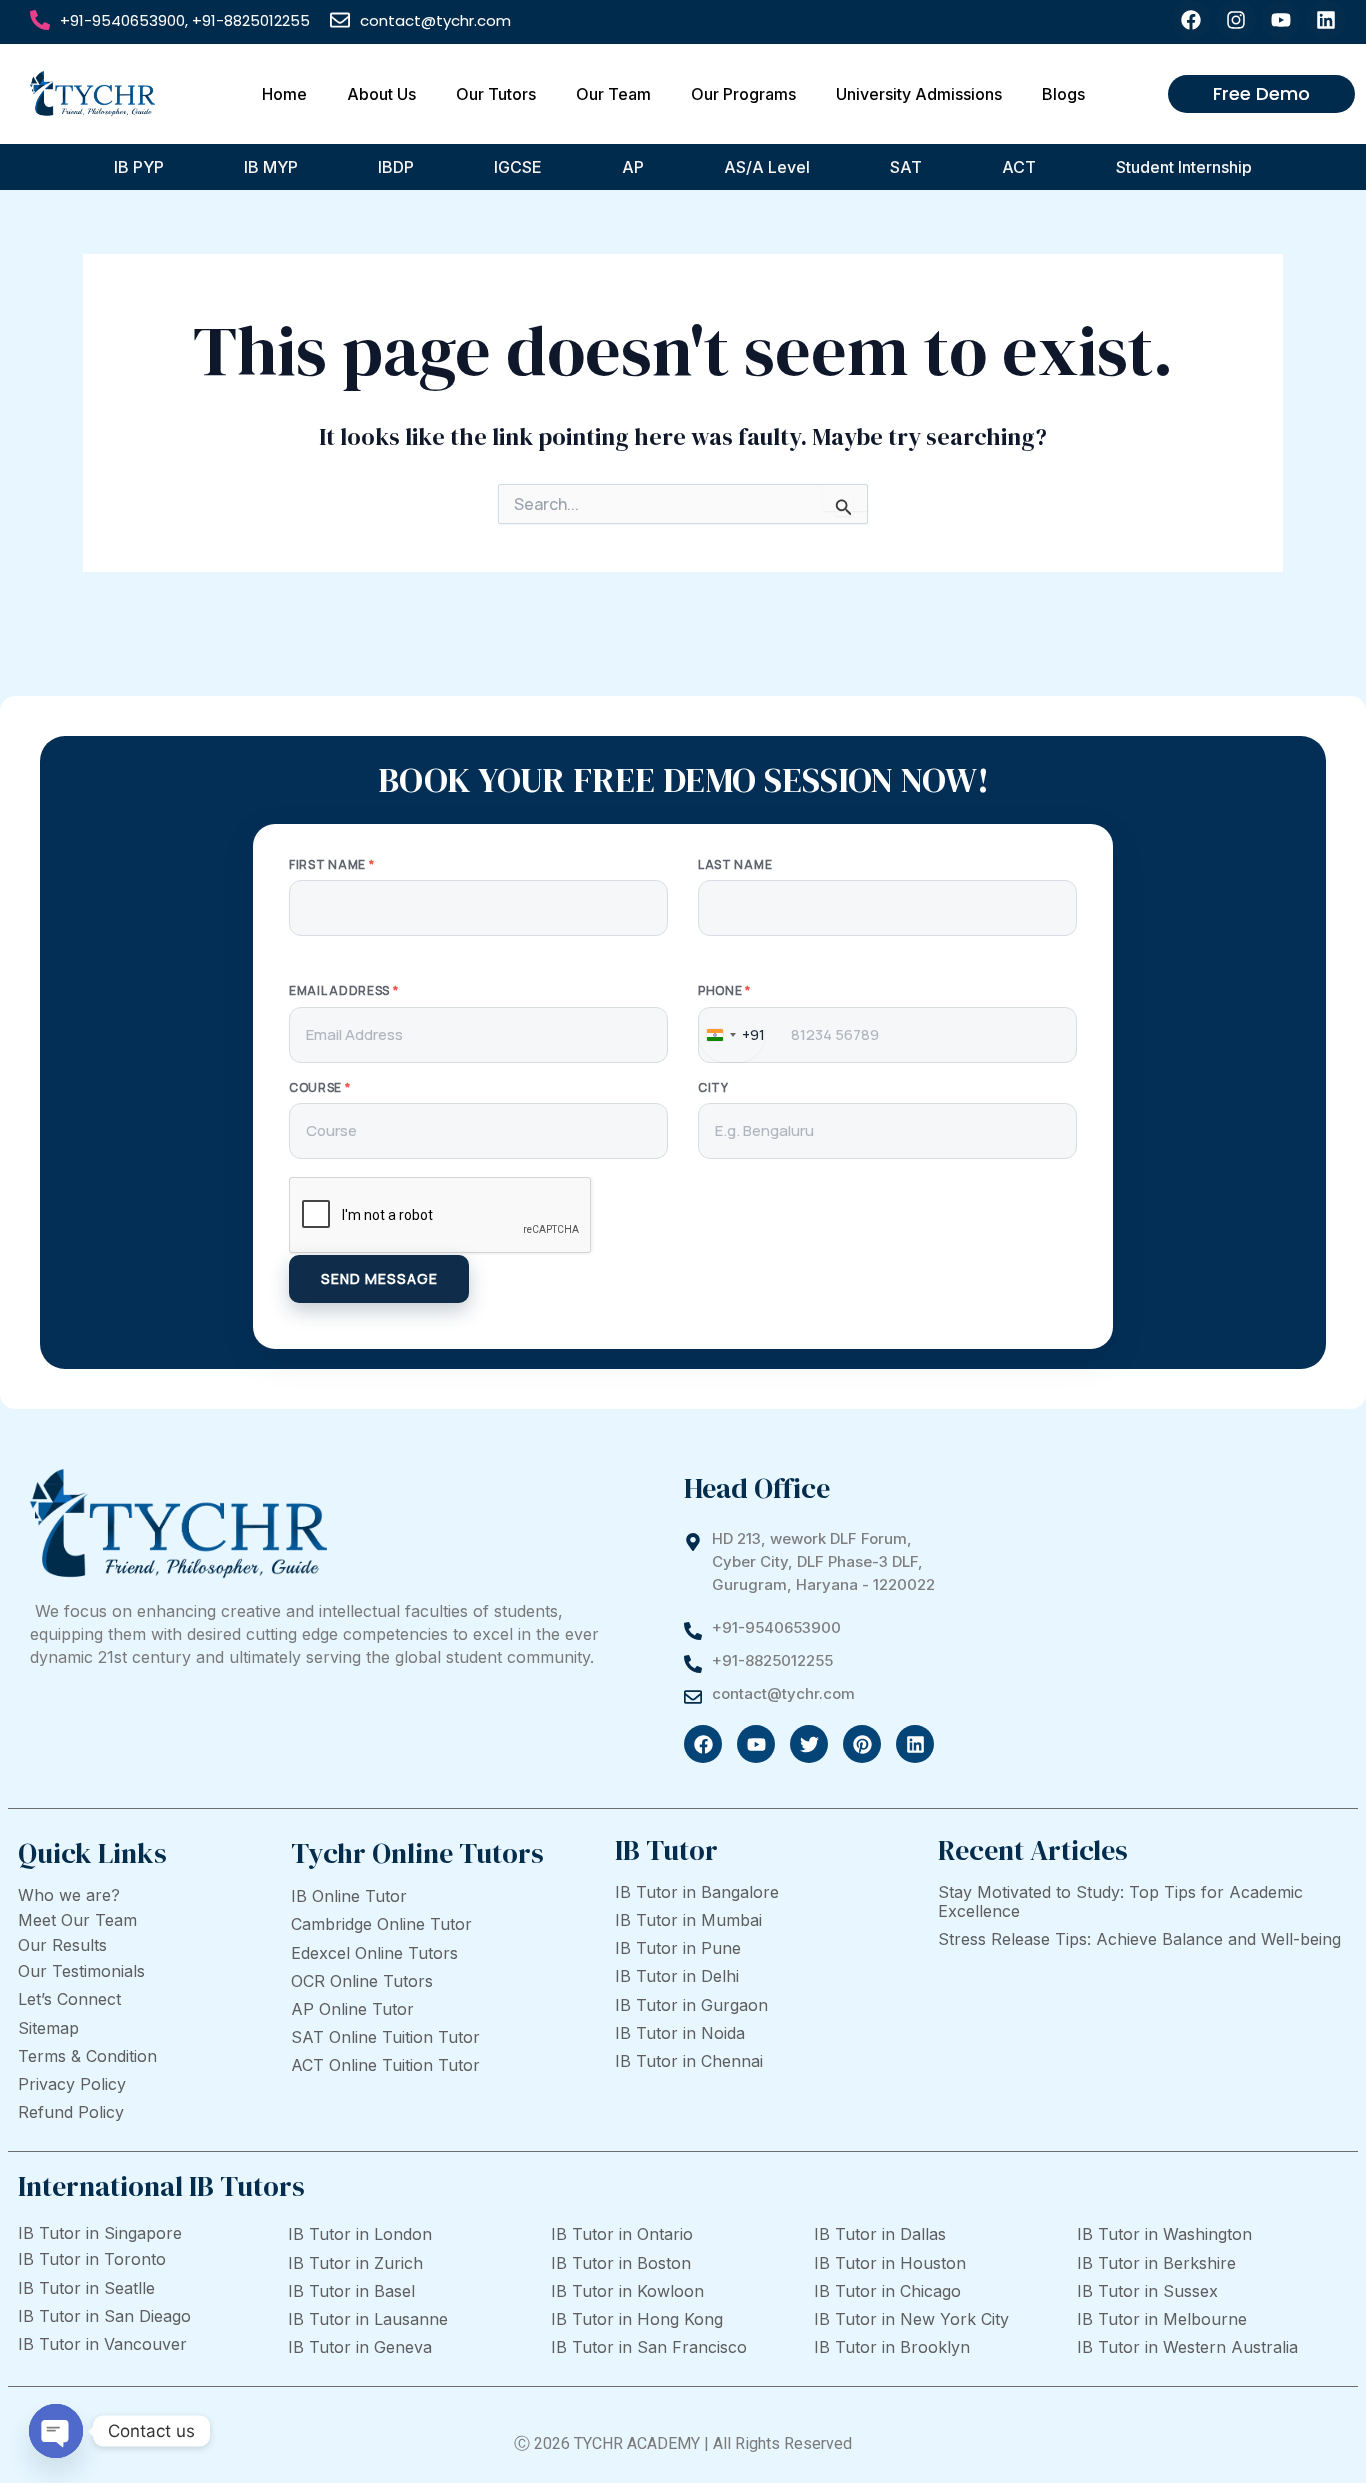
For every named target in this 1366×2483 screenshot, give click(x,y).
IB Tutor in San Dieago (104, 2316)
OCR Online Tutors (362, 1981)
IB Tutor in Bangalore (697, 1892)
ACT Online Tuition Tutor (385, 2065)
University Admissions (919, 94)
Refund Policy (71, 2112)
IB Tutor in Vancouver (102, 2344)
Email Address (344, 991)
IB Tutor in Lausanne (368, 2319)
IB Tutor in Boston (621, 2263)
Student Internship (1184, 167)
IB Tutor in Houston (890, 2263)
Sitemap (48, 2028)
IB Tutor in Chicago (887, 2291)
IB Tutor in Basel (351, 2291)
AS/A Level (767, 167)
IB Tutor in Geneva (360, 2347)
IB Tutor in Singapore (100, 2233)
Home (284, 94)
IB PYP (139, 167)
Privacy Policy (72, 2084)
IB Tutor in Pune (678, 1948)
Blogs (1063, 94)
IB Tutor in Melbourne (1162, 2319)
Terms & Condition (87, 2056)
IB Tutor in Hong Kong (637, 2319)
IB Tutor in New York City (911, 2319)
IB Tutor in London (360, 2234)
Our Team (613, 94)
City (713, 1088)
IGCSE (518, 167)
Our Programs (743, 94)
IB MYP (271, 167)
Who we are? (69, 1895)
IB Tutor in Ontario (622, 2234)
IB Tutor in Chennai (689, 2061)
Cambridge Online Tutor (381, 1924)
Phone (724, 991)
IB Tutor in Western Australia (1187, 2347)
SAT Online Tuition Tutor (385, 2037)
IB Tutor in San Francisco (649, 2347)
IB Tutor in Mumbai (688, 1920)
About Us (381, 94)
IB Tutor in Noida (680, 2033)
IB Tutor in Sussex (1147, 2291)
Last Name (735, 865)
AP (633, 167)
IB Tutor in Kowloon (627, 2291)
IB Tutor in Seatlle (86, 2288)
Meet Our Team (77, 1920)
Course (320, 1088)
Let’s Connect (69, 1999)
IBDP (396, 167)
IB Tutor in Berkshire (1156, 2263)
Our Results (62, 1945)
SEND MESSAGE (379, 1278)
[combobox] (732, 1035)
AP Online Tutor (352, 2009)
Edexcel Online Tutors (374, 1953)
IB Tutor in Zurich (355, 2263)
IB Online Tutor (349, 1896)
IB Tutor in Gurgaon (691, 2005)
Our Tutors (496, 94)
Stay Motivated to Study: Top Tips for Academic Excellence (1120, 1901)
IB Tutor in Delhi (677, 1976)
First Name (331, 865)
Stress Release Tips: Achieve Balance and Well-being (1139, 1939)
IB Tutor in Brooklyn (892, 2347)
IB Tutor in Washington (1164, 2234)
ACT (1019, 167)
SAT (906, 167)
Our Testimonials (81, 1971)
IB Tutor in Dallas (880, 2234)
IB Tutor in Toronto (92, 2259)
